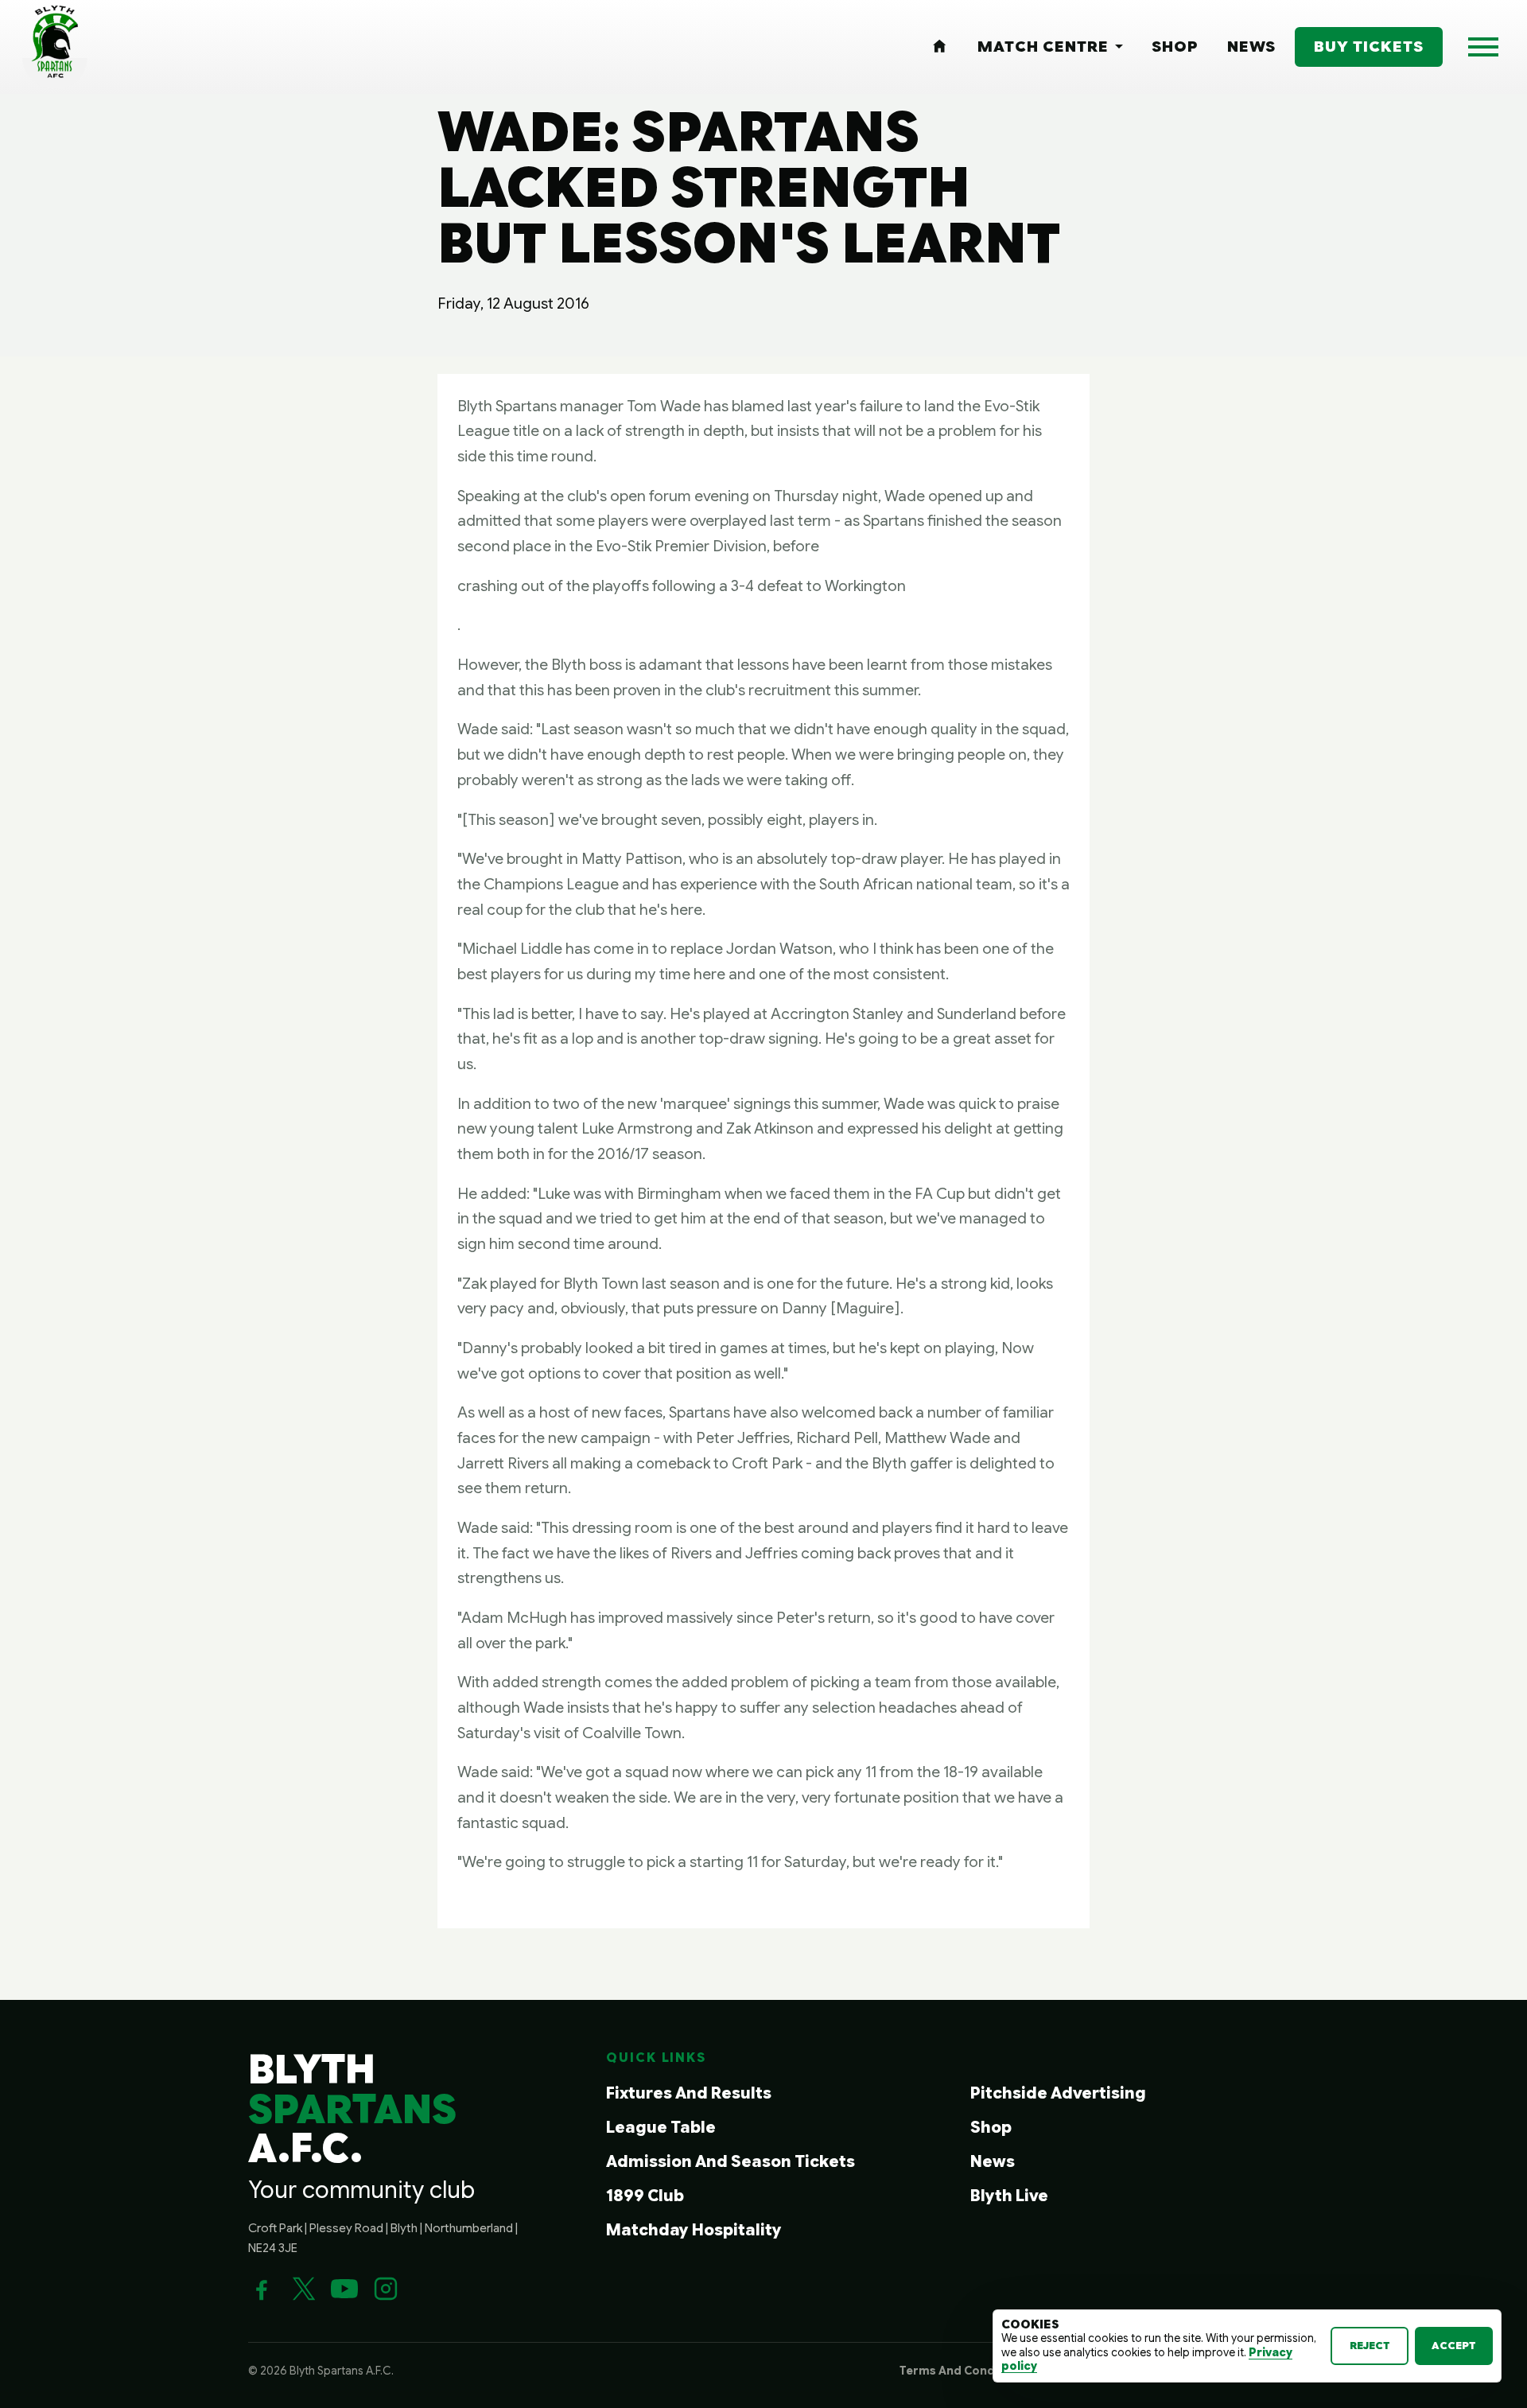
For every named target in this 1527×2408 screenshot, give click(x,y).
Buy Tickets (1369, 46)
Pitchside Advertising (1058, 2093)
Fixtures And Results (689, 2093)
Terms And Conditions (964, 2371)
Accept (1454, 2346)
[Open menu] (1483, 47)
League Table (661, 2128)
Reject (1370, 2346)
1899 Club (645, 2196)
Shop (991, 2128)
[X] (303, 2289)
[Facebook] (262, 2289)
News (993, 2162)
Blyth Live (1009, 2196)
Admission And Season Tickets (730, 2162)
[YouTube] (344, 2289)
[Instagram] (386, 2289)
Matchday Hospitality (694, 2230)
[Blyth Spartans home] (55, 47)
